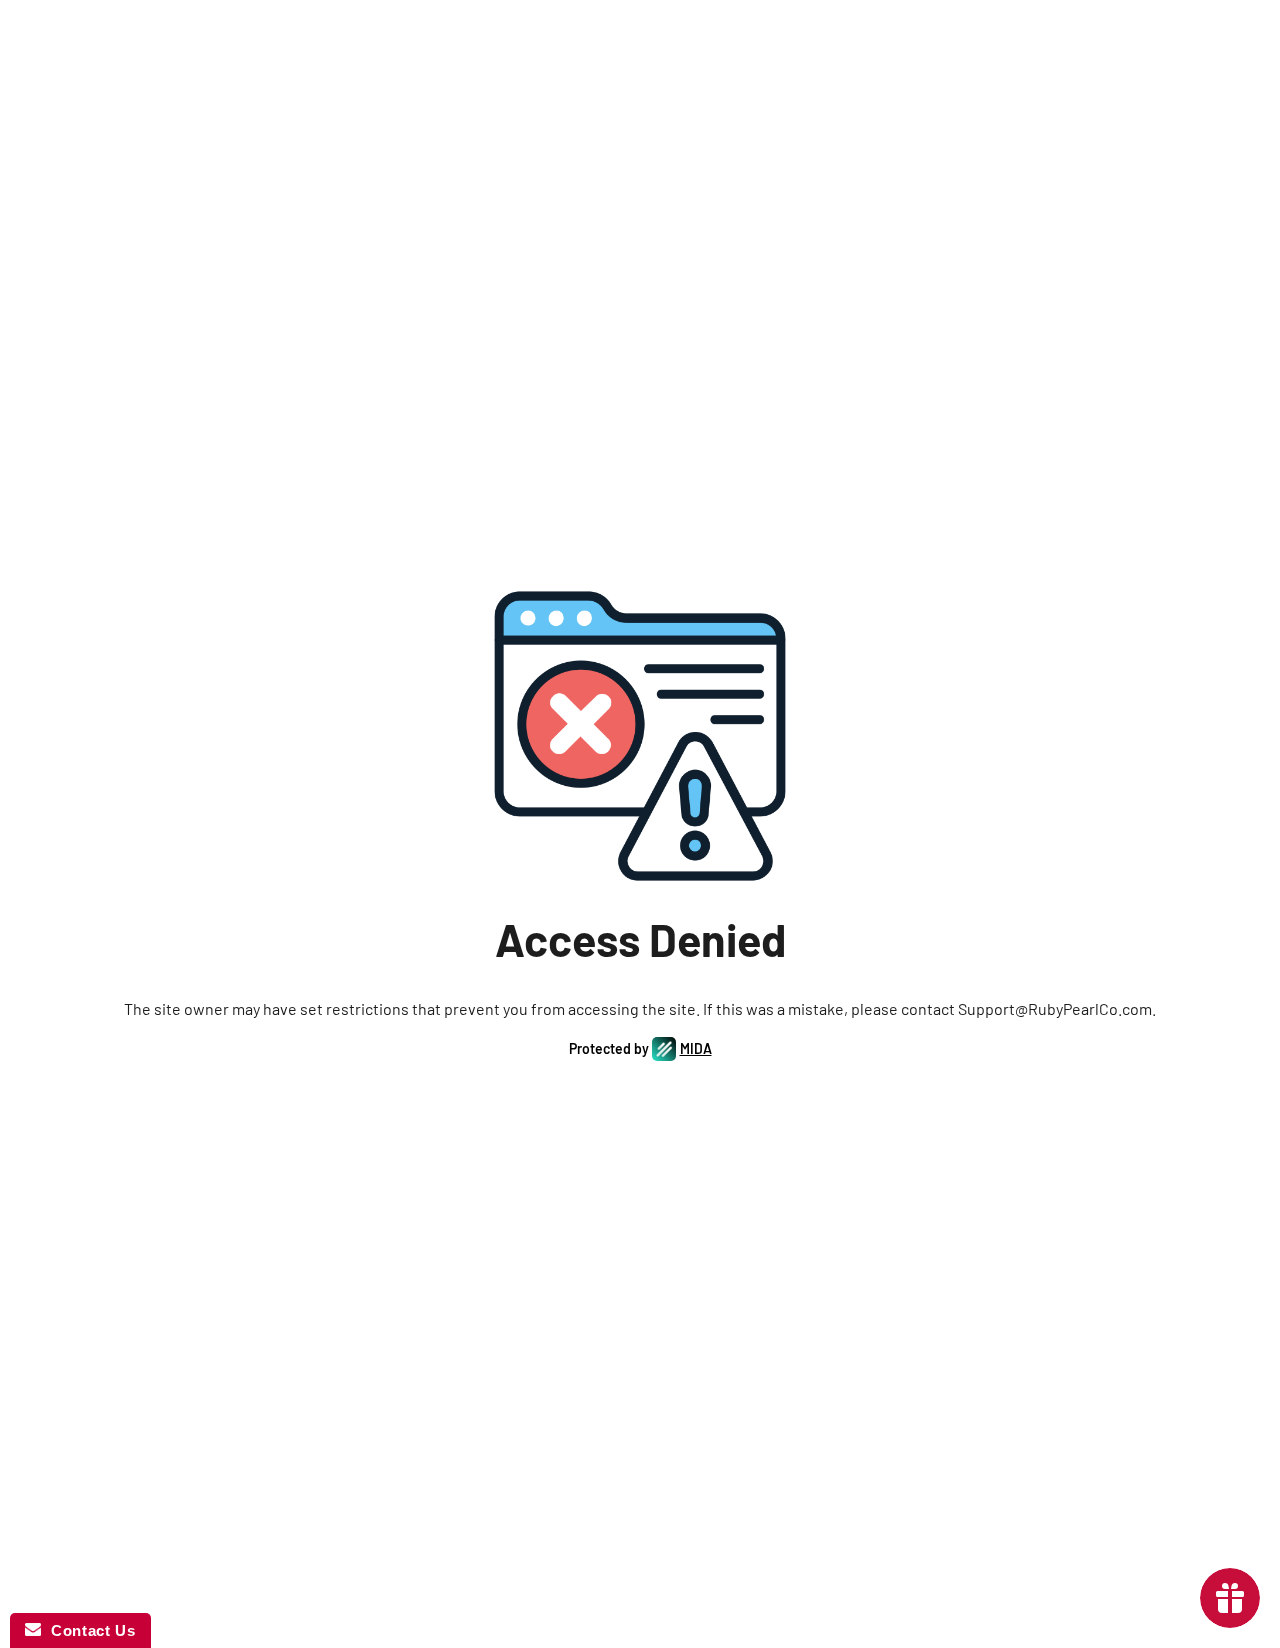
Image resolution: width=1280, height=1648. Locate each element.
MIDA (696, 1048)
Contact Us (88, 1630)
